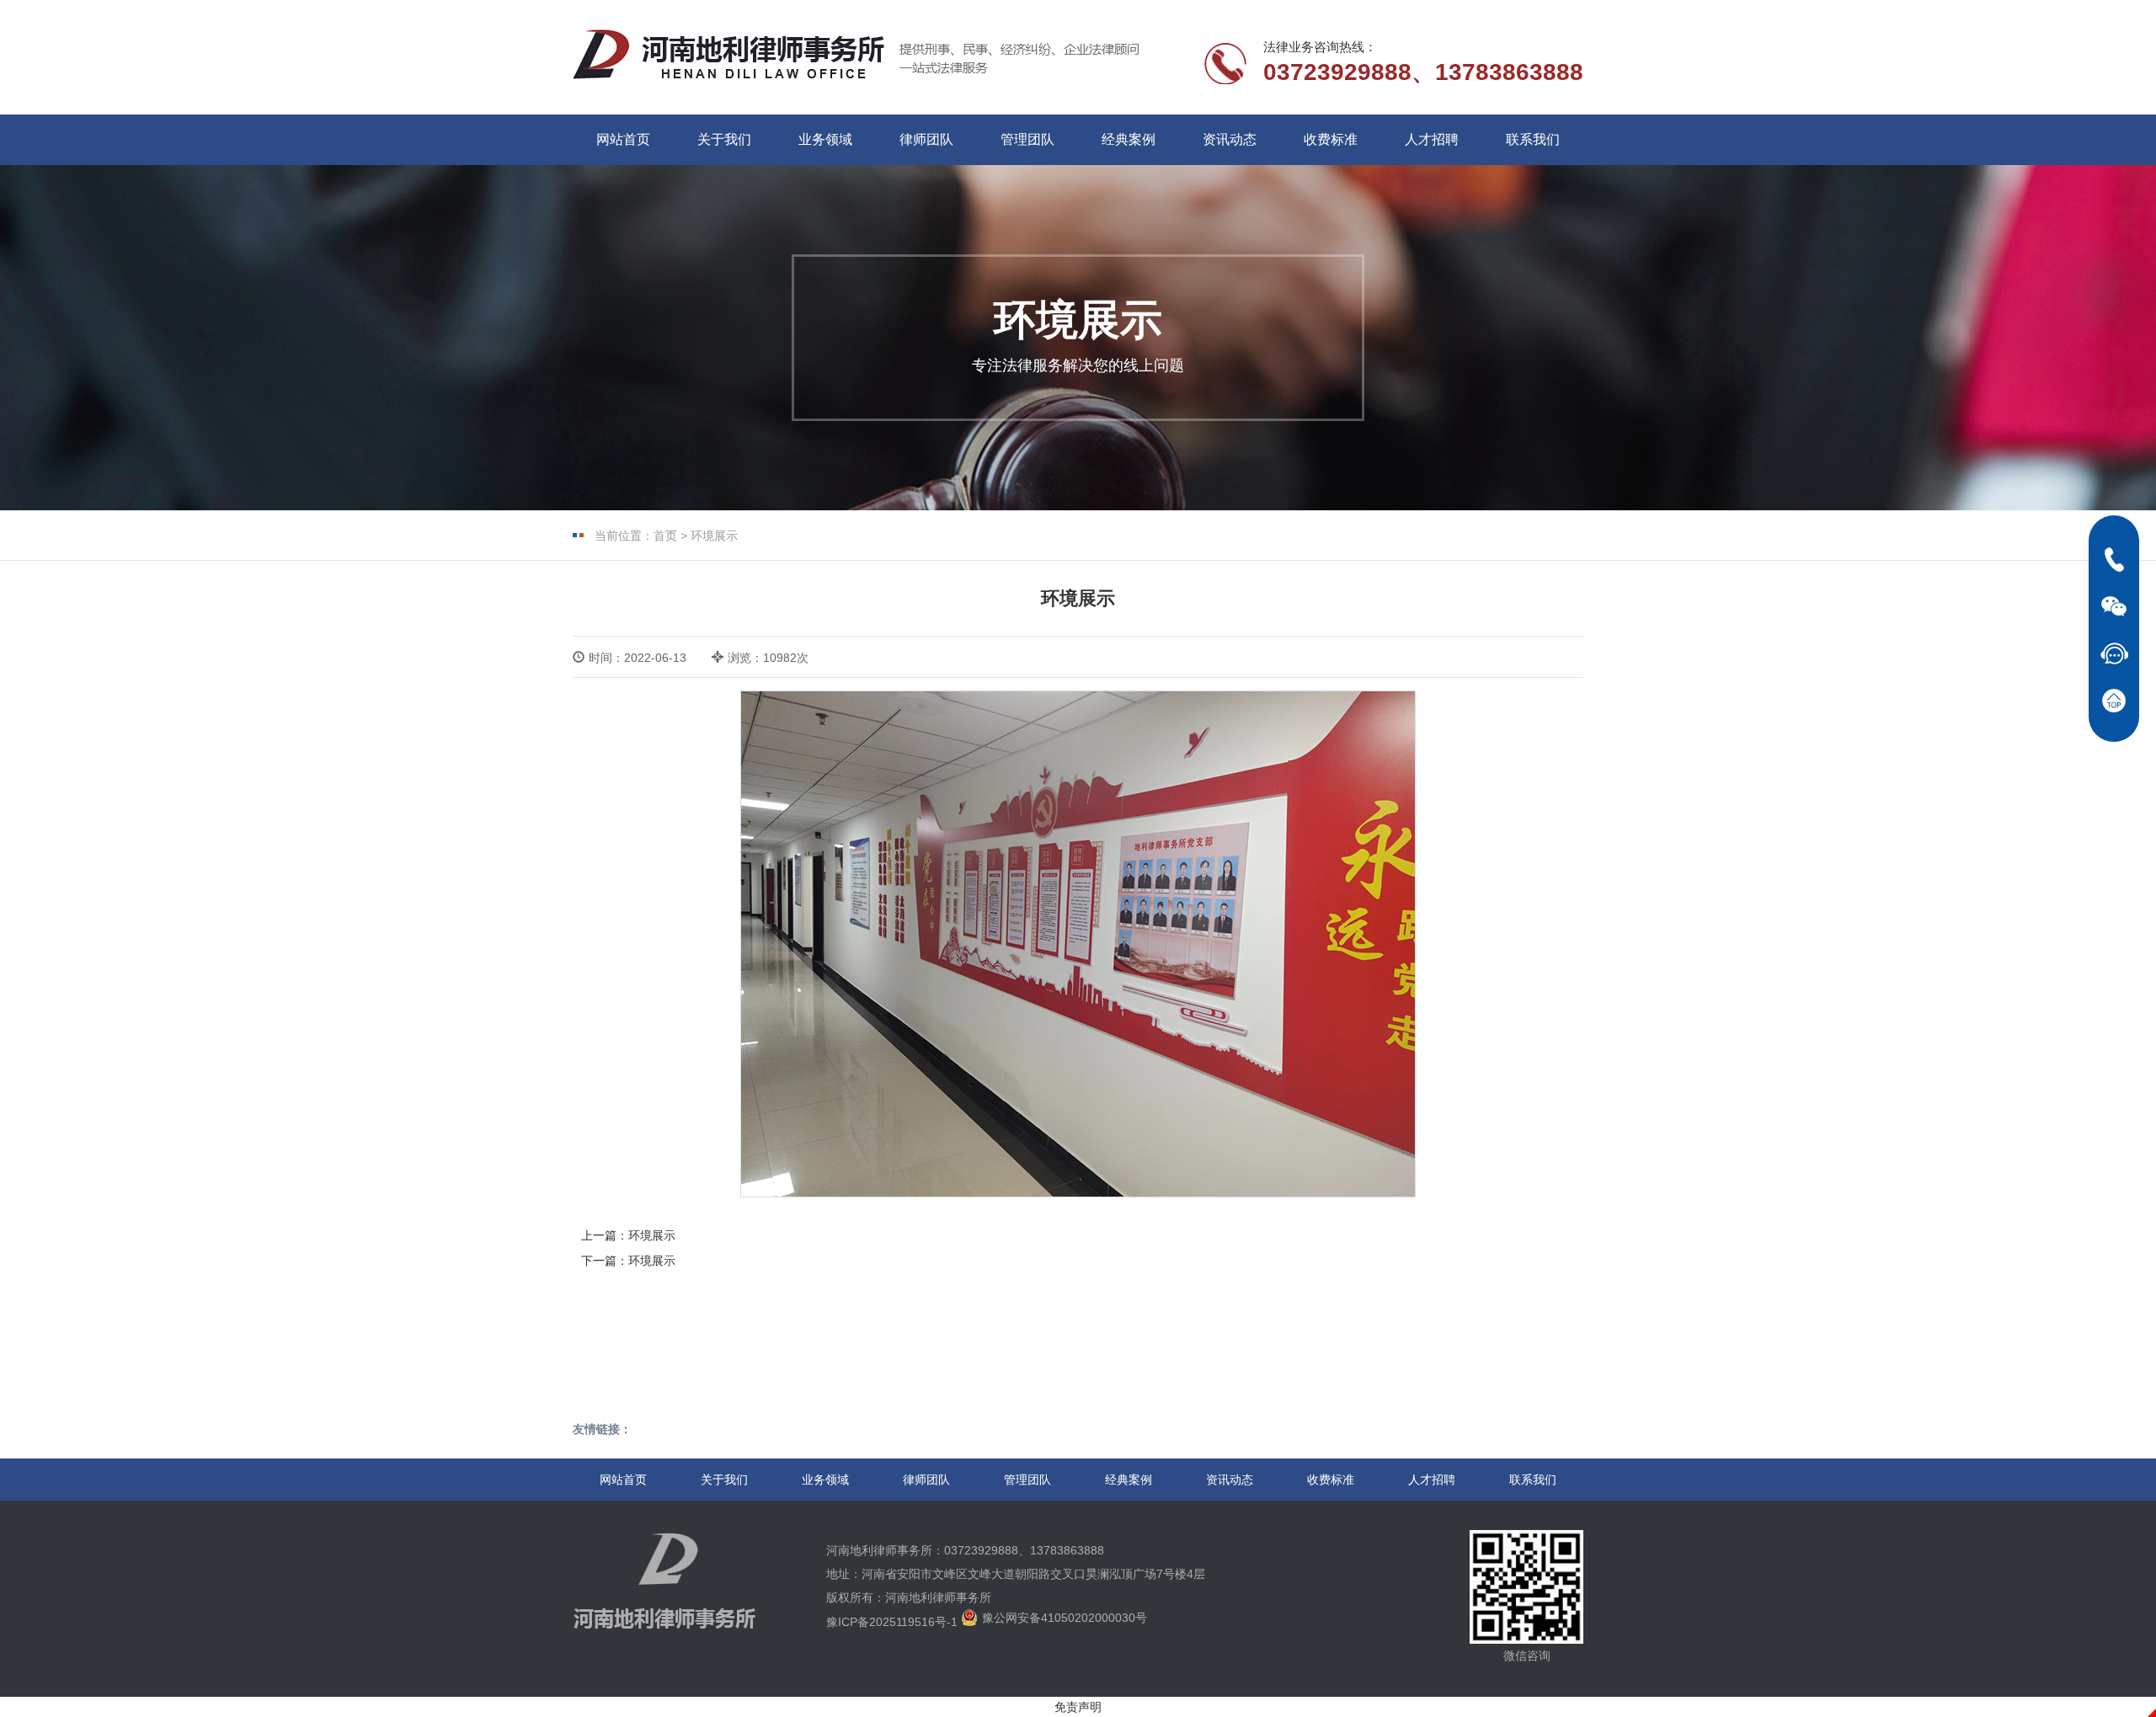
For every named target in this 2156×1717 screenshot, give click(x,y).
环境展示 (714, 536)
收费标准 (1331, 139)
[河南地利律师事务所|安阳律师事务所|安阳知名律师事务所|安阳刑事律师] (731, 55)
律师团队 (926, 139)
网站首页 (623, 139)
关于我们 (724, 139)
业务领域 (825, 139)
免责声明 (1078, 1707)
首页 (665, 536)
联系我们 (1533, 139)
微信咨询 (1527, 1656)
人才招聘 (1432, 139)
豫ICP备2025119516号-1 (892, 1622)
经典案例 (1129, 139)
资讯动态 (1230, 139)
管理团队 (1027, 139)
